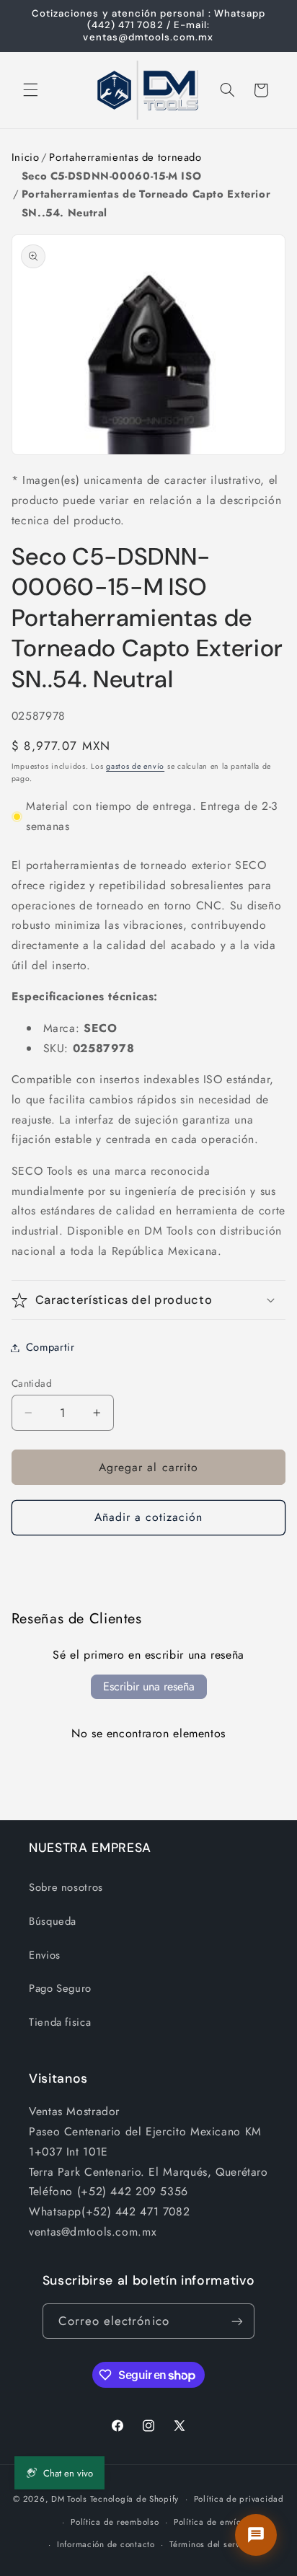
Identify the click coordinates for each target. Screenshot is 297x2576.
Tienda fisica (60, 2022)
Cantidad (32, 1383)
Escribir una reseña (149, 1686)
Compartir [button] (50, 1347)
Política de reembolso (115, 2522)
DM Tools (69, 2499)
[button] (30, 90)
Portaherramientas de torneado (125, 157)
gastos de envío (135, 766)
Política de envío (208, 2522)
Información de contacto (106, 2544)
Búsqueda (53, 1921)
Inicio (26, 157)
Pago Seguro (60, 1988)
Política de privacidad (239, 2499)
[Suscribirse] (237, 2321)
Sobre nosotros (66, 1887)
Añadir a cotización (149, 1517)
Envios (45, 1955)
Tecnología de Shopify (134, 2499)
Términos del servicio (212, 2544)
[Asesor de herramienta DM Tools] (256, 2535)
